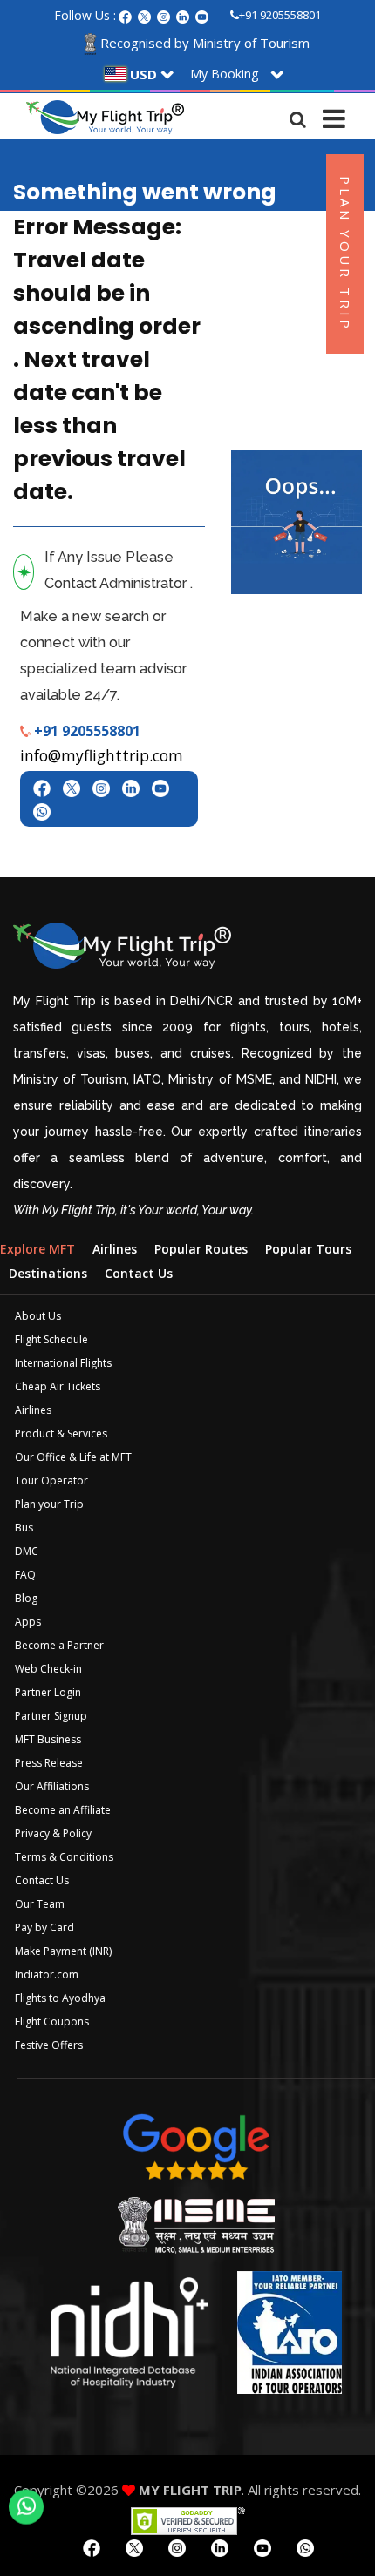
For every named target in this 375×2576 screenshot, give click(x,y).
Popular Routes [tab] (201, 1249)
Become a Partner (59, 1645)
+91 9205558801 (280, 15)
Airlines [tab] (115, 1249)
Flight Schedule (51, 1339)
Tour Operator (51, 1481)
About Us (38, 1316)
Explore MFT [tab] (37, 1249)
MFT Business (48, 1739)
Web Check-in (48, 1669)
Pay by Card (44, 1927)
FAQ (25, 1575)
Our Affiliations (52, 1786)
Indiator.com (47, 1974)
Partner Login (48, 1692)
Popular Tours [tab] (308, 1249)
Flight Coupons (52, 2022)
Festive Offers (49, 2045)
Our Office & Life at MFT (73, 1457)
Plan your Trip (49, 1504)
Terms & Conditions (64, 1857)
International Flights (63, 1363)
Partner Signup (51, 1716)
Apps (28, 1622)
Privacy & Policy (53, 1833)
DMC (27, 1551)
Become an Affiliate (63, 1810)
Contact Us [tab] (139, 1273)
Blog (26, 1598)
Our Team (40, 1904)
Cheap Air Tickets (58, 1386)
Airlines (33, 1410)
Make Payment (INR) (63, 1951)
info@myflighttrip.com (102, 755)
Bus (24, 1528)
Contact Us (42, 1880)
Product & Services (61, 1433)
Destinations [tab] (48, 1273)
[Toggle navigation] (334, 115)
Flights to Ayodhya (60, 1998)
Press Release (49, 1763)
